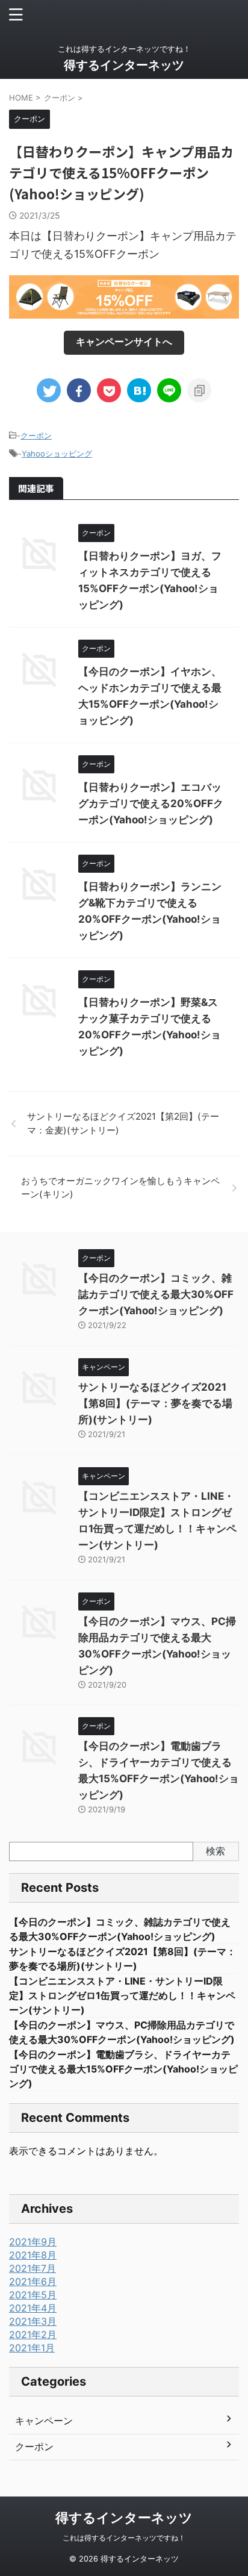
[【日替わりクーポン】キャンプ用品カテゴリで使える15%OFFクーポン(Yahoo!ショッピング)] (139, 390)
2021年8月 (33, 2255)
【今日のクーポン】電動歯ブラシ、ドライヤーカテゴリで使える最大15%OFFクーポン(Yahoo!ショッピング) (123, 2069)
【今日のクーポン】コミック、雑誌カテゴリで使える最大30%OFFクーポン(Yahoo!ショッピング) (156, 1294)
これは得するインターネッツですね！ (124, 2538)
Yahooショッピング (57, 454)
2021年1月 (32, 2348)
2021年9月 (33, 2242)
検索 (215, 1851)
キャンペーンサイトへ (124, 341)
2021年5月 (33, 2295)
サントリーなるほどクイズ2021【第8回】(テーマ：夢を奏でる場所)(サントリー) (155, 1403)
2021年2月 (33, 2334)
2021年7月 (33, 2268)
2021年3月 (33, 2321)
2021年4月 (33, 2308)
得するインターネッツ (124, 65)
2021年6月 (33, 2281)
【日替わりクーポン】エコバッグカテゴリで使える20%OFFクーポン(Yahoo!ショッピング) (151, 803)
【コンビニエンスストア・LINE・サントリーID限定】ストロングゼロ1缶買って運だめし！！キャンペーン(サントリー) (122, 1995)
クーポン (36, 435)
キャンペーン (44, 2421)
